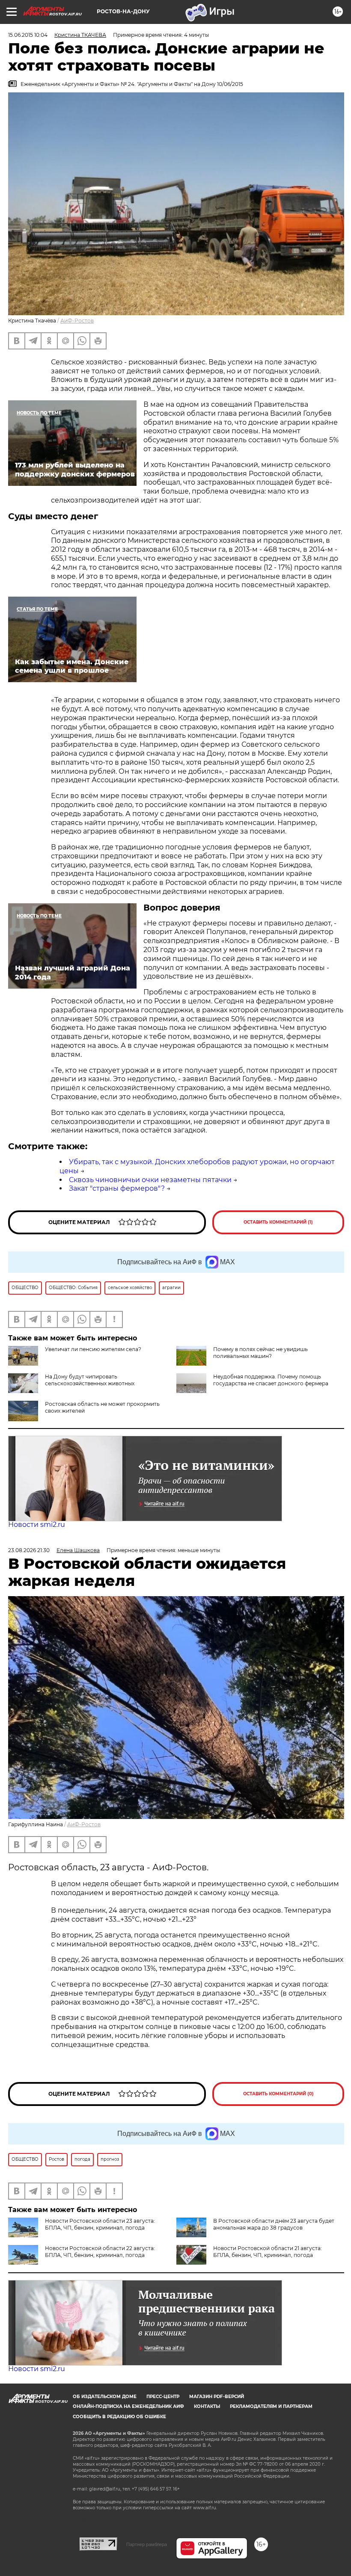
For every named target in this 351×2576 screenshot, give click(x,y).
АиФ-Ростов (77, 321)
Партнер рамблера (147, 2544)
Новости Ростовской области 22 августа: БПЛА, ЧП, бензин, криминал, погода (100, 2252)
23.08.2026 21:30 (29, 1550)
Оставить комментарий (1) (278, 1222)
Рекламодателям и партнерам (271, 2406)
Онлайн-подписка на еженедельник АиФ (128, 2406)
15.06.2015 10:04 (28, 35)
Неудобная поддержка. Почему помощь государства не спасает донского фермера (271, 1380)
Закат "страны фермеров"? (117, 1188)
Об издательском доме (105, 2397)
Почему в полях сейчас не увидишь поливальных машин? (260, 1353)
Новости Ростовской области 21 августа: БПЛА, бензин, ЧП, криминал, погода (268, 2252)
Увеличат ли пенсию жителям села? (93, 1349)
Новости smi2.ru (37, 1525)
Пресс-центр (163, 2397)
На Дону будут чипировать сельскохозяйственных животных (90, 1380)
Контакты (207, 2406)
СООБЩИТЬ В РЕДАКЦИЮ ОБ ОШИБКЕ (119, 2417)
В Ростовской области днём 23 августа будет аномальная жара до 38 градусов (274, 2224)
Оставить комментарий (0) (278, 2094)
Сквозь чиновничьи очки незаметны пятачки (150, 1180)
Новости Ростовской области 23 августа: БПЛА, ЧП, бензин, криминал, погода (100, 2224)
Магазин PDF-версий (217, 2397)
